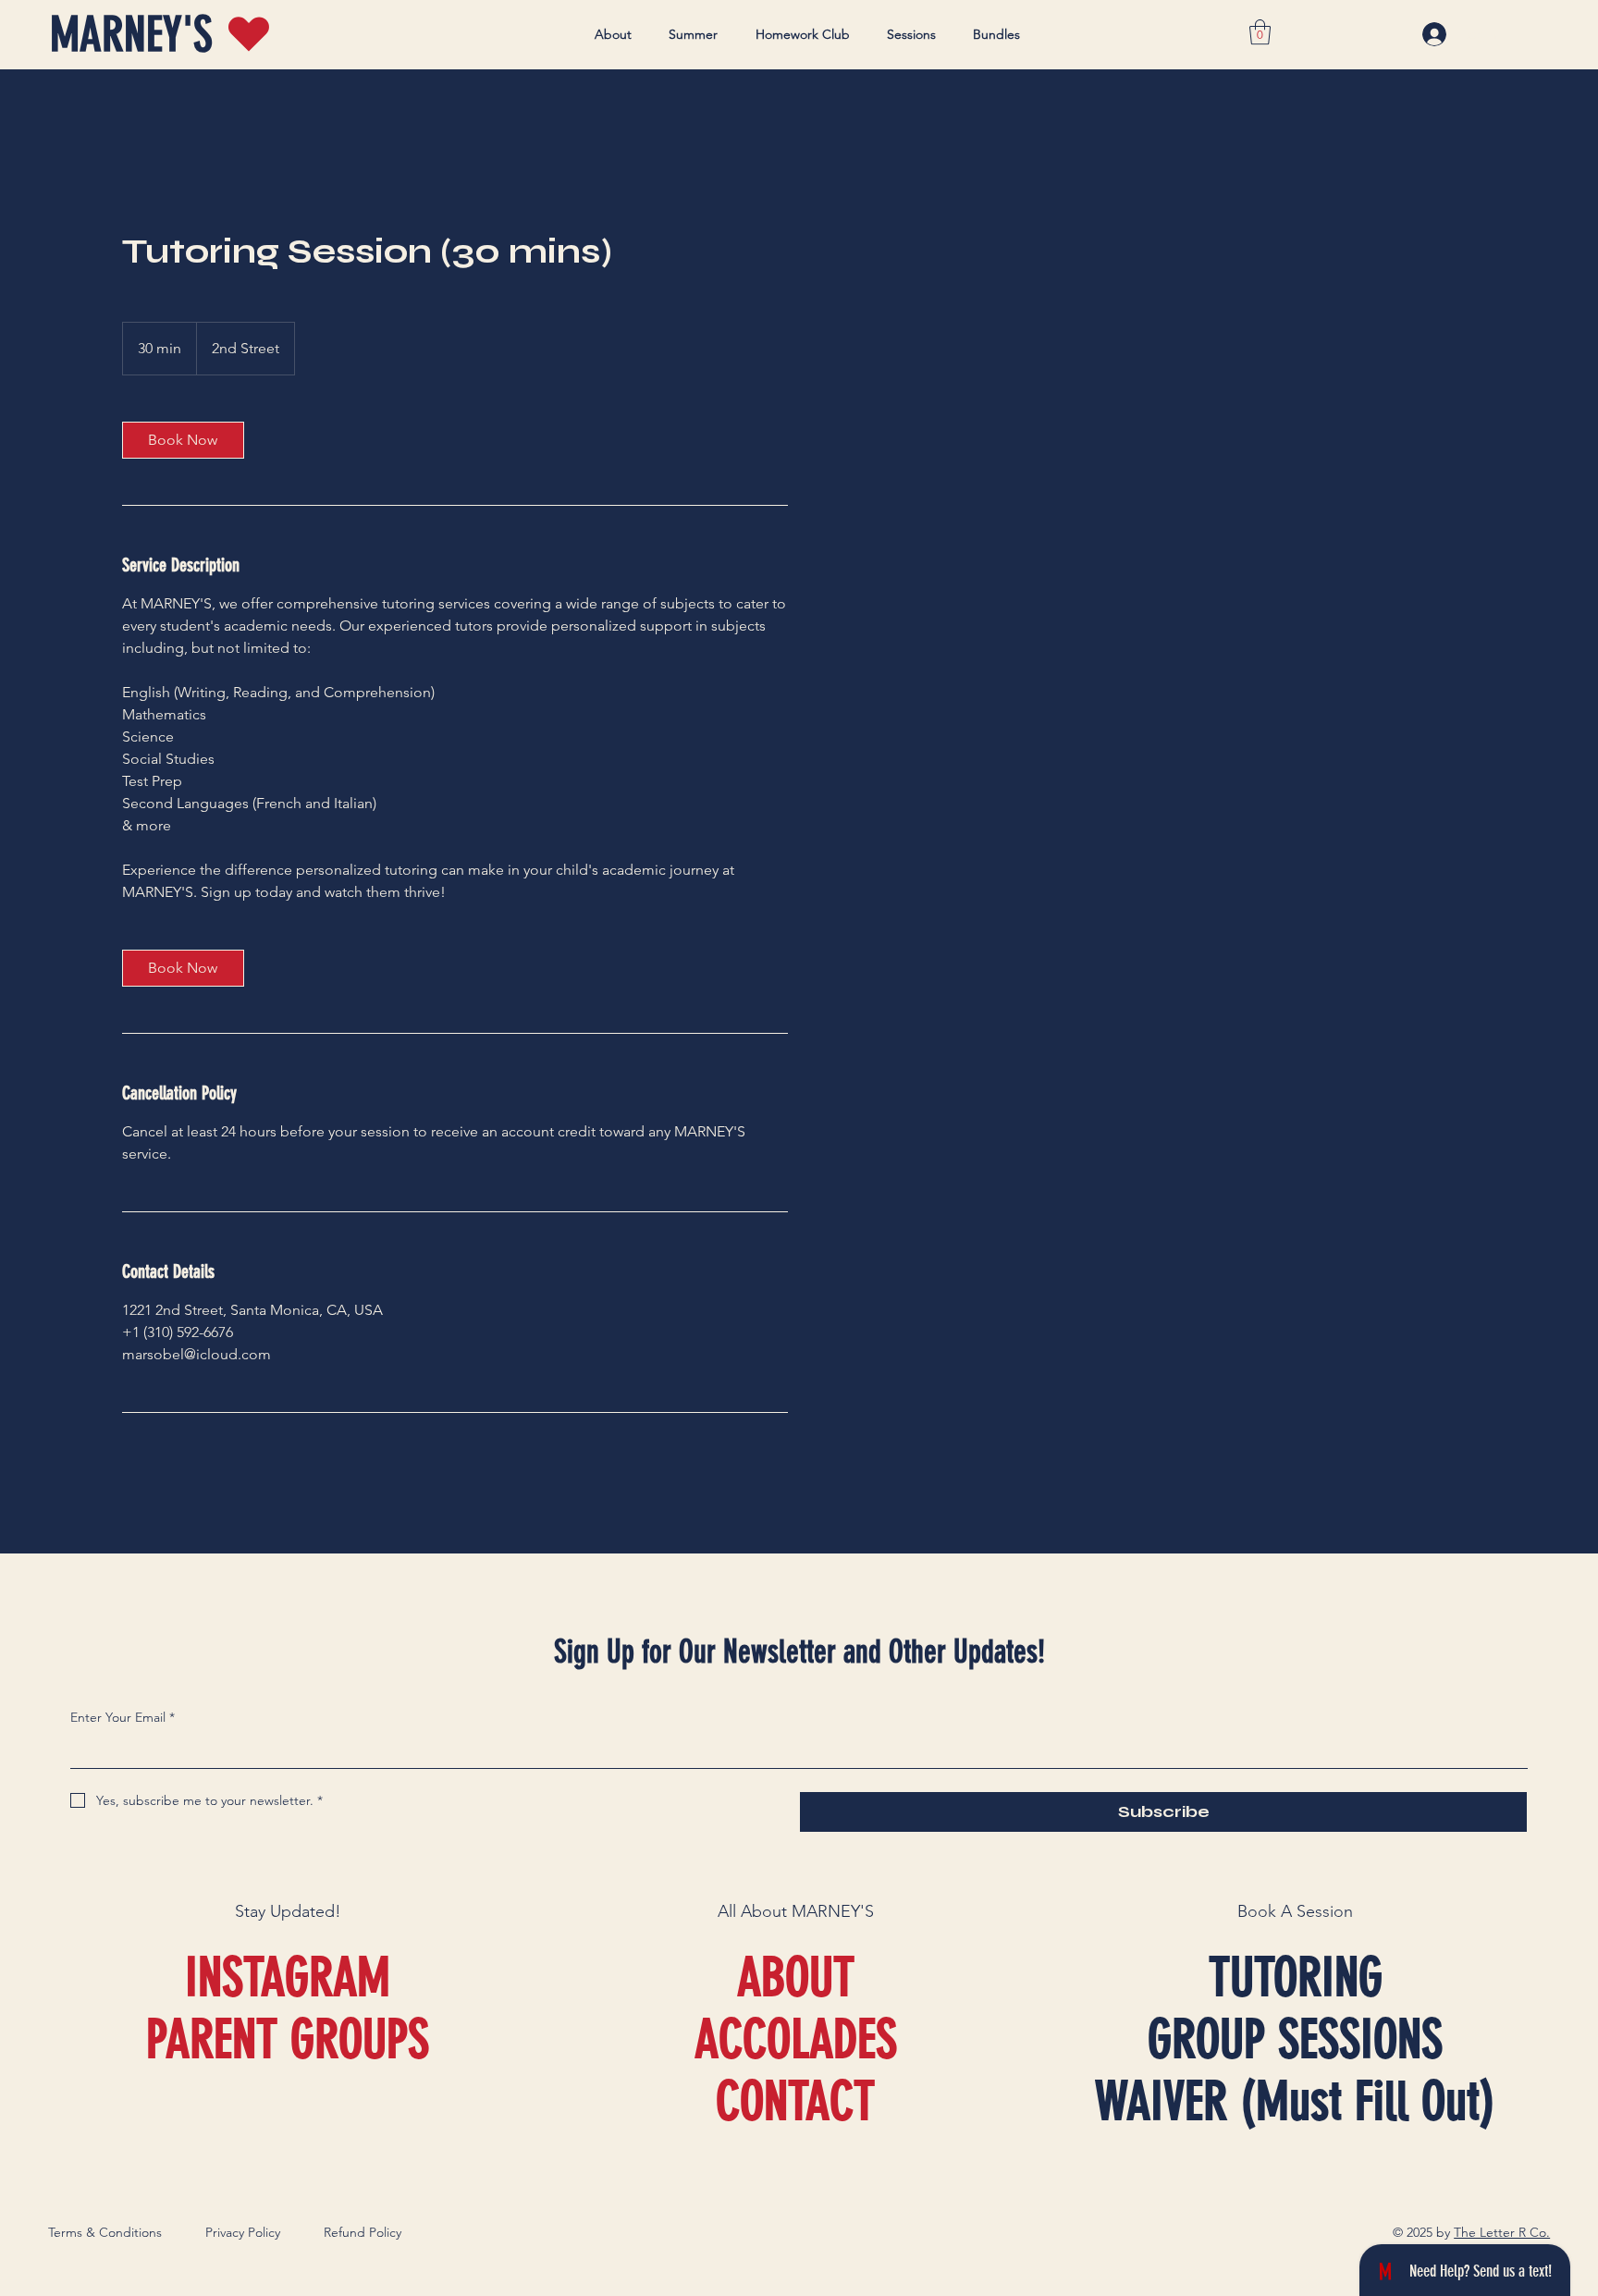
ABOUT (796, 1977)
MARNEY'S (131, 35)
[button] (1260, 32)
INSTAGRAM (288, 1977)
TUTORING (1296, 1977)
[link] (183, 440)
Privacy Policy (243, 2232)
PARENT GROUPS (288, 2039)
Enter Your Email (123, 1717)
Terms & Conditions (105, 2232)
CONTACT (795, 2101)
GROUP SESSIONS (1295, 2039)
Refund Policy (363, 2232)
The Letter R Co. (1502, 2232)
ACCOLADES (796, 2039)
